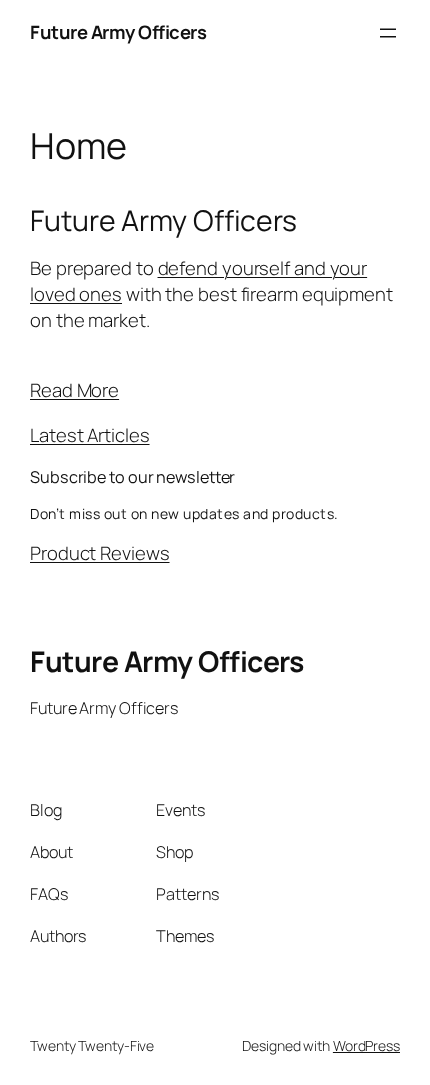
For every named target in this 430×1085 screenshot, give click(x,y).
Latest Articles (90, 435)
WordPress (366, 1045)
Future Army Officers (118, 32)
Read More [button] (74, 390)
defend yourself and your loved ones (198, 281)
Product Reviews (100, 553)
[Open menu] (388, 33)
